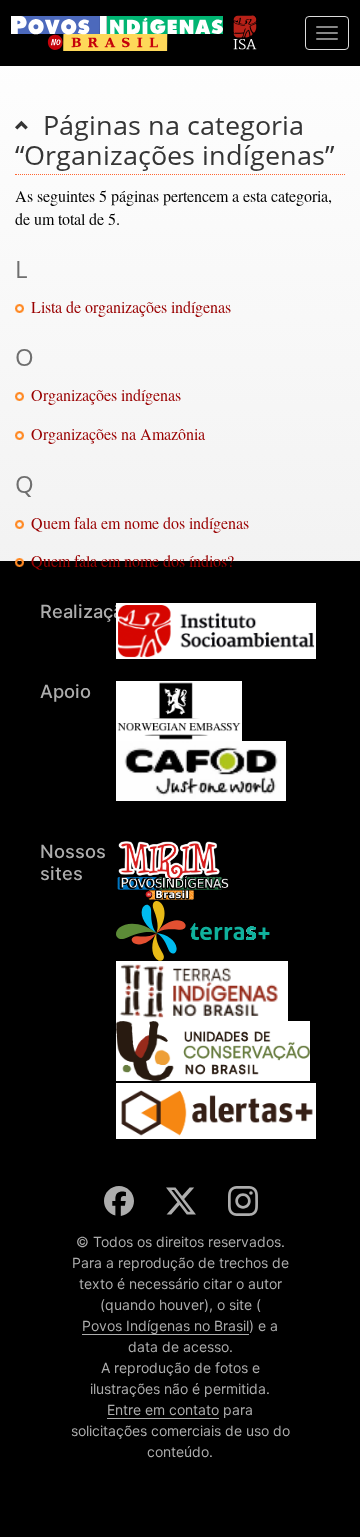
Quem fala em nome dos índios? (132, 560)
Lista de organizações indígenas (131, 306)
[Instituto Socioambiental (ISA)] (244, 23)
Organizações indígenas (106, 394)
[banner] (117, 33)
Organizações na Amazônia (118, 433)
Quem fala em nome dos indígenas (140, 522)
